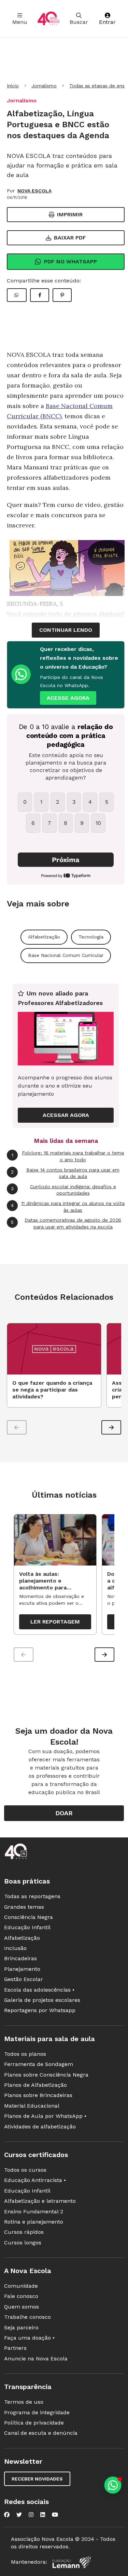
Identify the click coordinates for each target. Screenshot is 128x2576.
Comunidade (21, 2286)
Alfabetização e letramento (40, 2201)
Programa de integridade (37, 2412)
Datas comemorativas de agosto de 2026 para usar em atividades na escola (66, 1223)
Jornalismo (44, 86)
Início (13, 86)
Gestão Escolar (24, 1979)
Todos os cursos (25, 2170)
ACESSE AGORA (68, 698)
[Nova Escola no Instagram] (31, 2515)
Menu (20, 22)
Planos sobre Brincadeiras (38, 2095)
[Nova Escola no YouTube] (55, 2515)
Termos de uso (24, 2402)
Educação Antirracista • (35, 2180)
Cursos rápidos (24, 2232)
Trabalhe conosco (27, 2317)
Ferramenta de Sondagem (39, 2064)
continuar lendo (66, 630)
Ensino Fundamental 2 (34, 2211)
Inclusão (15, 1948)
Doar (64, 1813)
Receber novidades (37, 2479)
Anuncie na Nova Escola (36, 2359)
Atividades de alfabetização (40, 2127)
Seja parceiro (21, 2327)
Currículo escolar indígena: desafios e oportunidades (63, 1190)
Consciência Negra (29, 1917)
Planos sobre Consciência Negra (46, 2075)
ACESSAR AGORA (66, 1115)
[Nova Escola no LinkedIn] (43, 2515)
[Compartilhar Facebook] (40, 295)
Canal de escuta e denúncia (41, 2433)
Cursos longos (23, 2243)
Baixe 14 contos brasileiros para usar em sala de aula (65, 1173)
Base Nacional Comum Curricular (66, 955)
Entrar (107, 22)
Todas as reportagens (32, 1896)
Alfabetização (44, 937)
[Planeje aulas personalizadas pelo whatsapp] (113, 2485)
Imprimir (70, 214)
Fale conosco (21, 2296)
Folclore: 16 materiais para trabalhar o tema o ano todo (68, 1156)
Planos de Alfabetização (35, 2085)
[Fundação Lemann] (72, 2562)
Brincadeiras (20, 1958)
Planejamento (22, 1969)
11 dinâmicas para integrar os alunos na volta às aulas (68, 1207)
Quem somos (22, 2307)
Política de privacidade (34, 2423)
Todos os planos (25, 2054)
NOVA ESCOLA (34, 191)
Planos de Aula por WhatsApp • (45, 2116)
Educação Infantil (27, 1927)
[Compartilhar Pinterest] (62, 295)
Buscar (79, 22)
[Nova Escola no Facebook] (7, 2515)
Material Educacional (32, 2106)
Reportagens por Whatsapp (40, 2010)
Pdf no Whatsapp (70, 261)
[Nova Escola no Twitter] (19, 2515)
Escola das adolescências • (39, 1990)
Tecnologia (91, 937)
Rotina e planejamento (34, 2222)
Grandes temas (24, 1907)
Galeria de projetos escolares (42, 2000)
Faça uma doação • (29, 2338)
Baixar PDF (70, 238)
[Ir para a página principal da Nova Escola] (48, 19)
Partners (15, 2348)
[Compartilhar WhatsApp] (17, 295)
